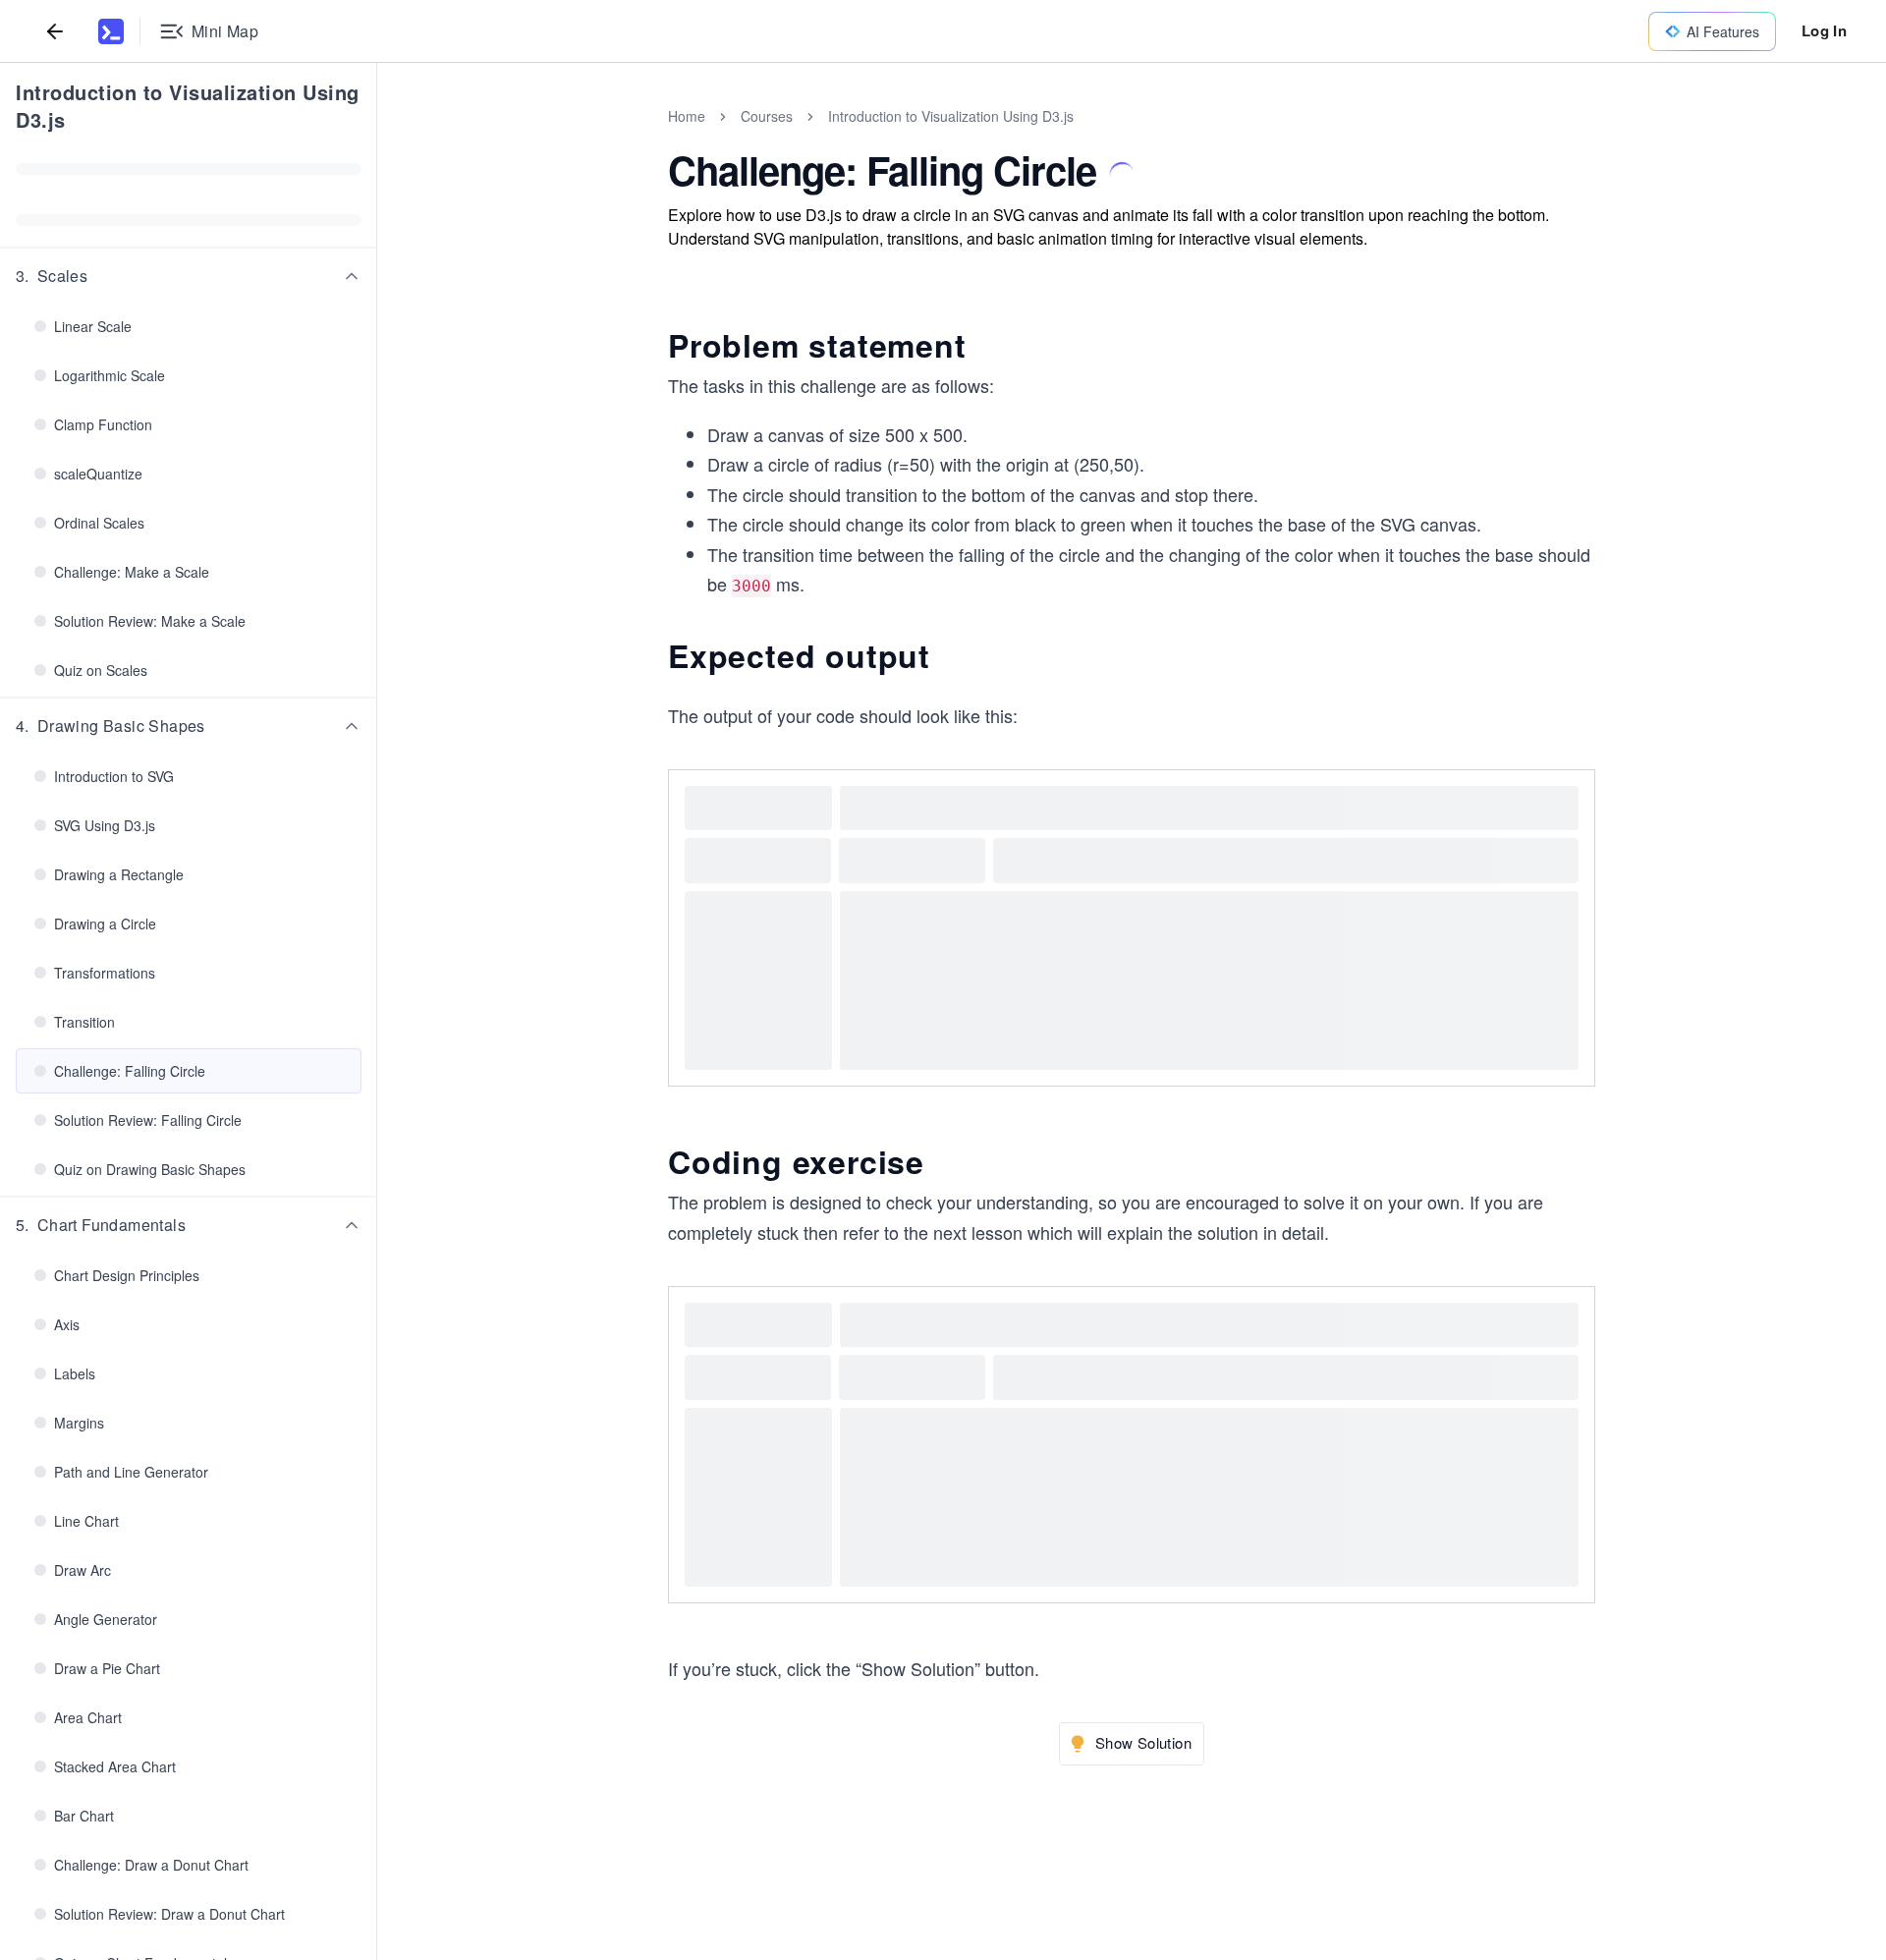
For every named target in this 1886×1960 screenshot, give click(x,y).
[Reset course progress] (350, 169)
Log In (1824, 30)
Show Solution (1143, 1742)
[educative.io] (111, 31)
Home (687, 116)
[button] (189, 276)
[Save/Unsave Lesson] (1122, 174)
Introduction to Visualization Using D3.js (188, 106)
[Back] (55, 31)
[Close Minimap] (377, 138)
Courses (767, 116)
